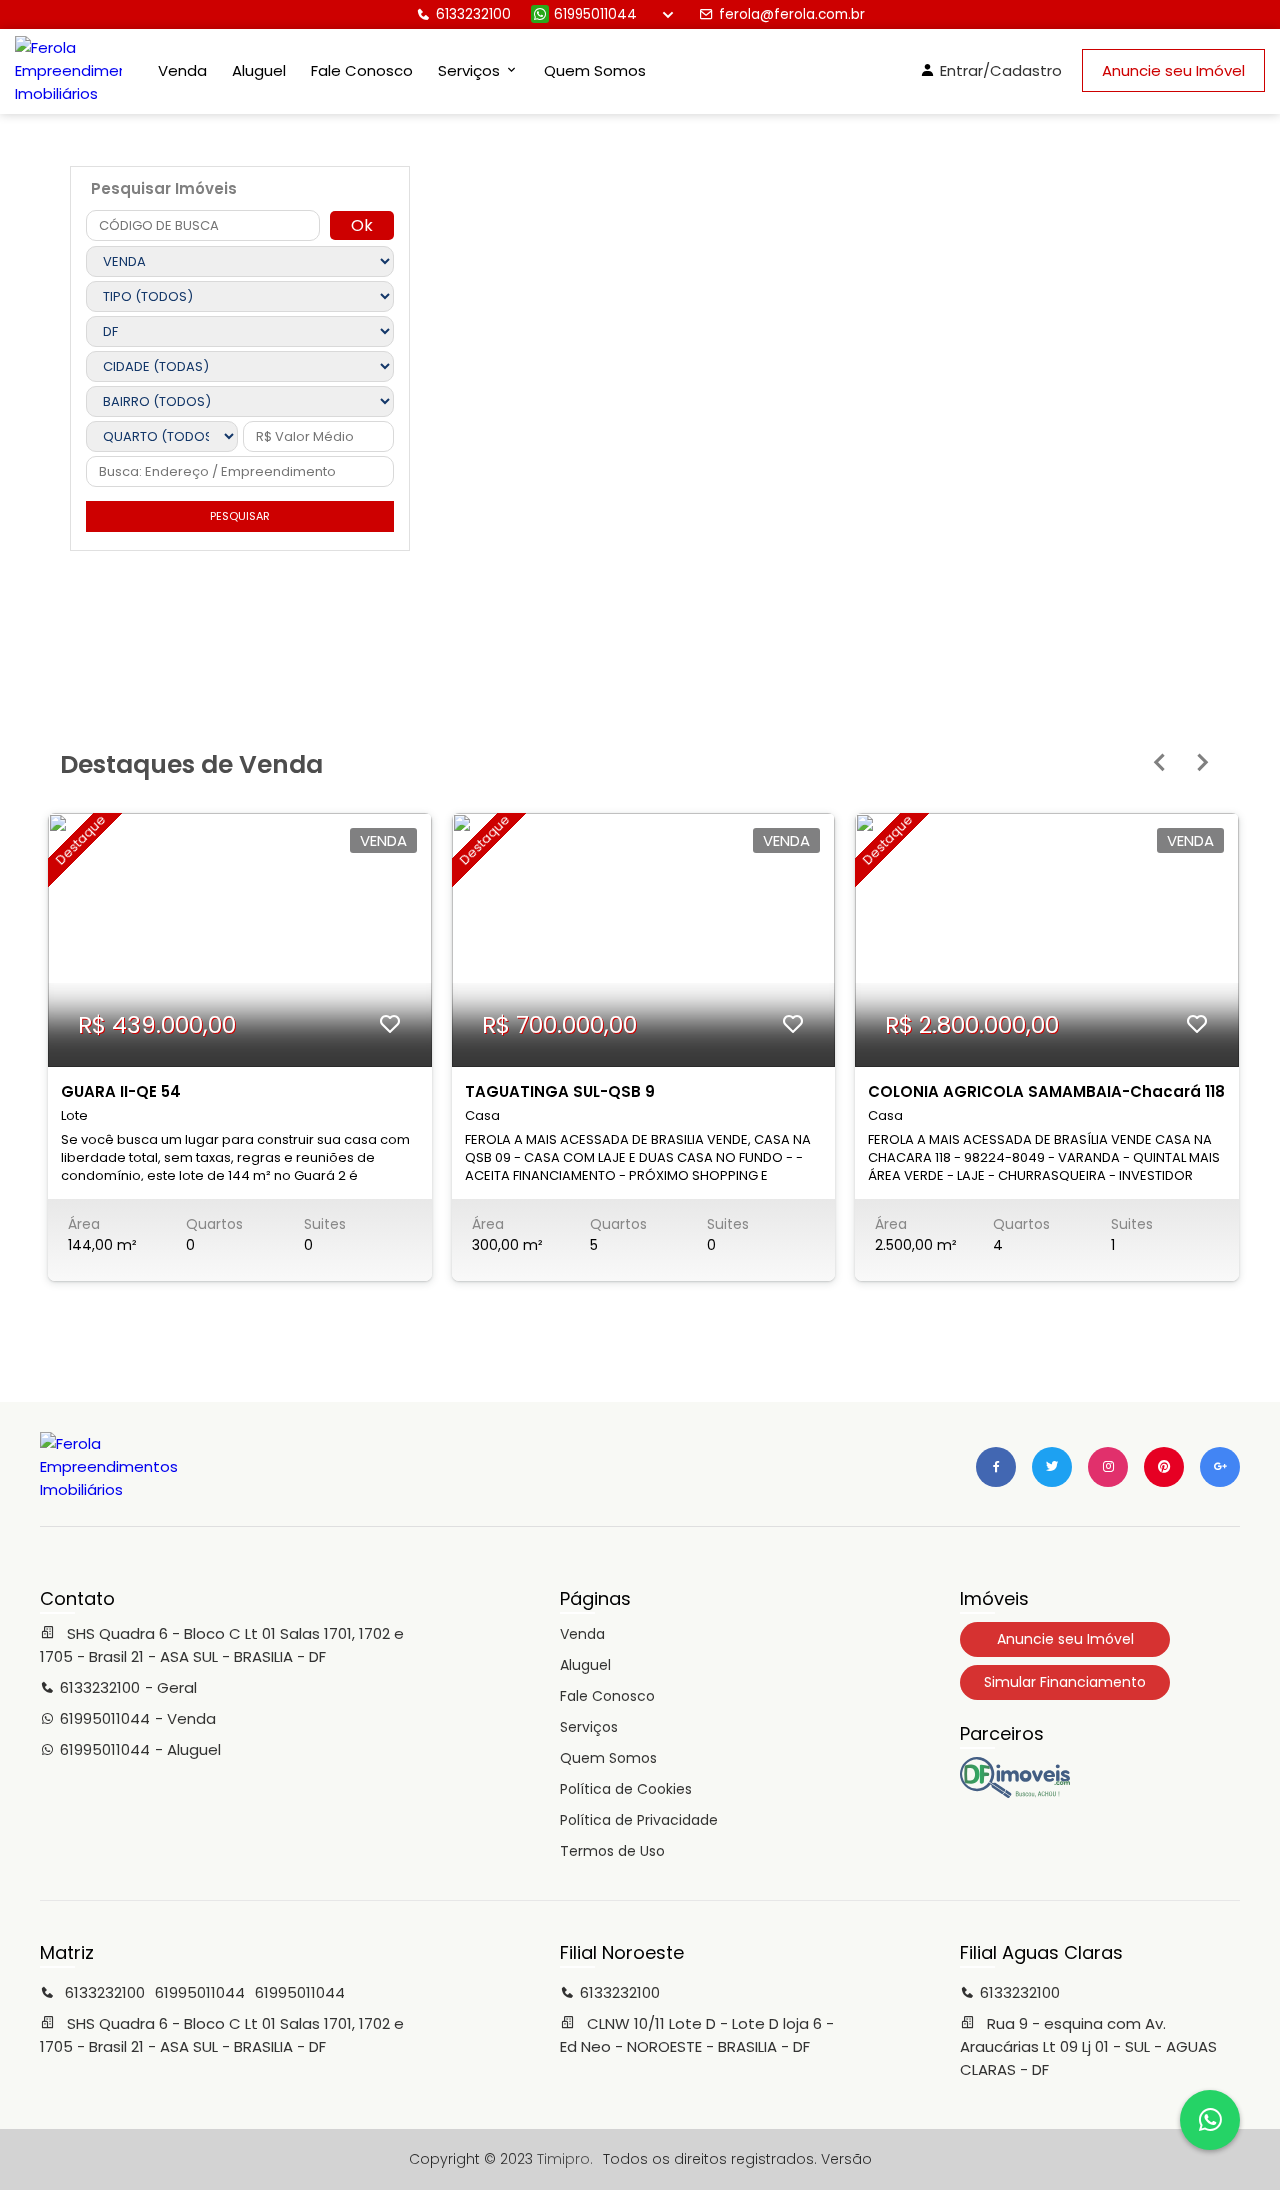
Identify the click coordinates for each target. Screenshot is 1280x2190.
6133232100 (473, 14)
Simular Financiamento (1065, 1682)
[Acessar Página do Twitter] (1052, 1467)
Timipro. (565, 2159)
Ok (362, 225)
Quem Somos (595, 70)
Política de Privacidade (639, 1820)
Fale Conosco (362, 70)
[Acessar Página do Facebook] (996, 1467)
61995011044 (595, 14)
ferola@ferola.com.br (792, 14)
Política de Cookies (626, 1789)
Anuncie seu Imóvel (1173, 70)
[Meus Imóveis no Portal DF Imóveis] (1015, 1793)
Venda (182, 70)
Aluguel (259, 70)
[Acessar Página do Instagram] (1108, 1467)
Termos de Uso (612, 1851)
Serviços (589, 1727)
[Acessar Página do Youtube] (1164, 1467)
